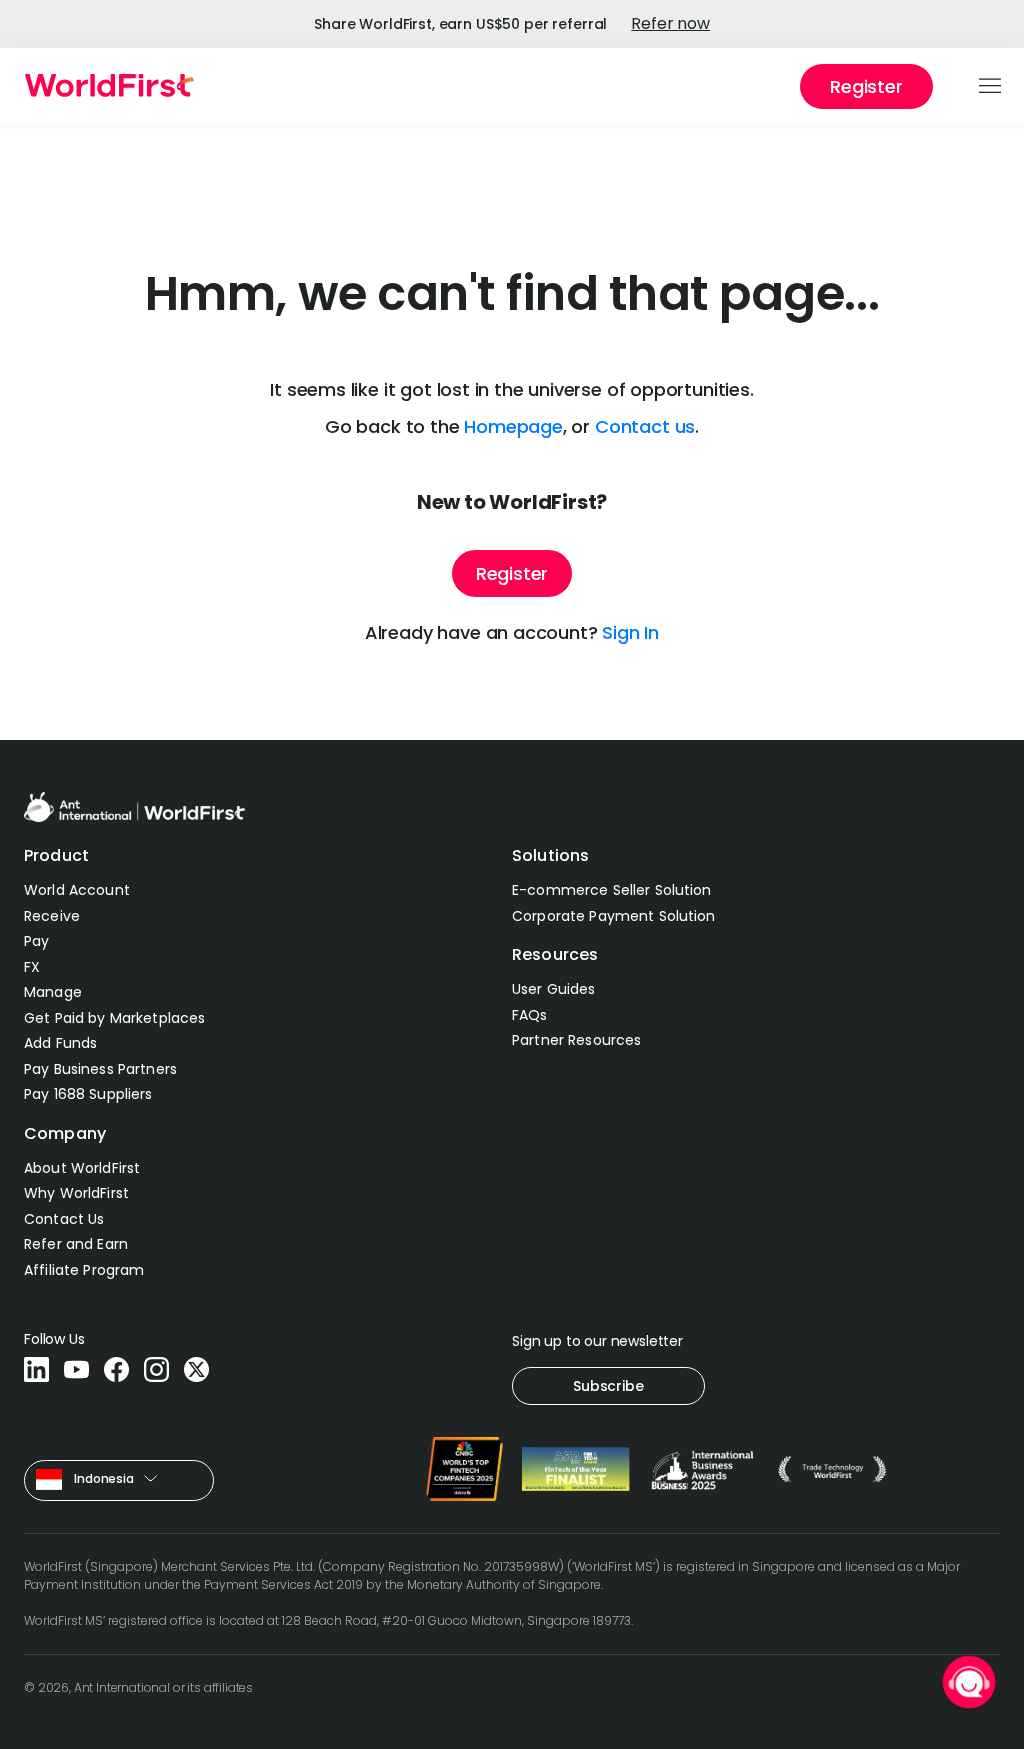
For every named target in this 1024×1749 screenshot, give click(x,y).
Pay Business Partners (100, 1069)
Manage (53, 992)
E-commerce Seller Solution (612, 890)
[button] (991, 87)
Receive (52, 916)
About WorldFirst (82, 1168)
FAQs (530, 1015)
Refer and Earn (76, 1244)
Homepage (513, 426)
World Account (77, 890)
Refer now (670, 23)
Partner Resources (576, 1040)
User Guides (554, 989)
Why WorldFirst (76, 1193)
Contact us (645, 426)
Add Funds (60, 1043)
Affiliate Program (84, 1270)
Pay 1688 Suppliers (88, 1094)
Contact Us (64, 1219)
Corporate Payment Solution (614, 916)
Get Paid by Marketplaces (114, 1018)
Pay (36, 941)
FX (32, 967)
